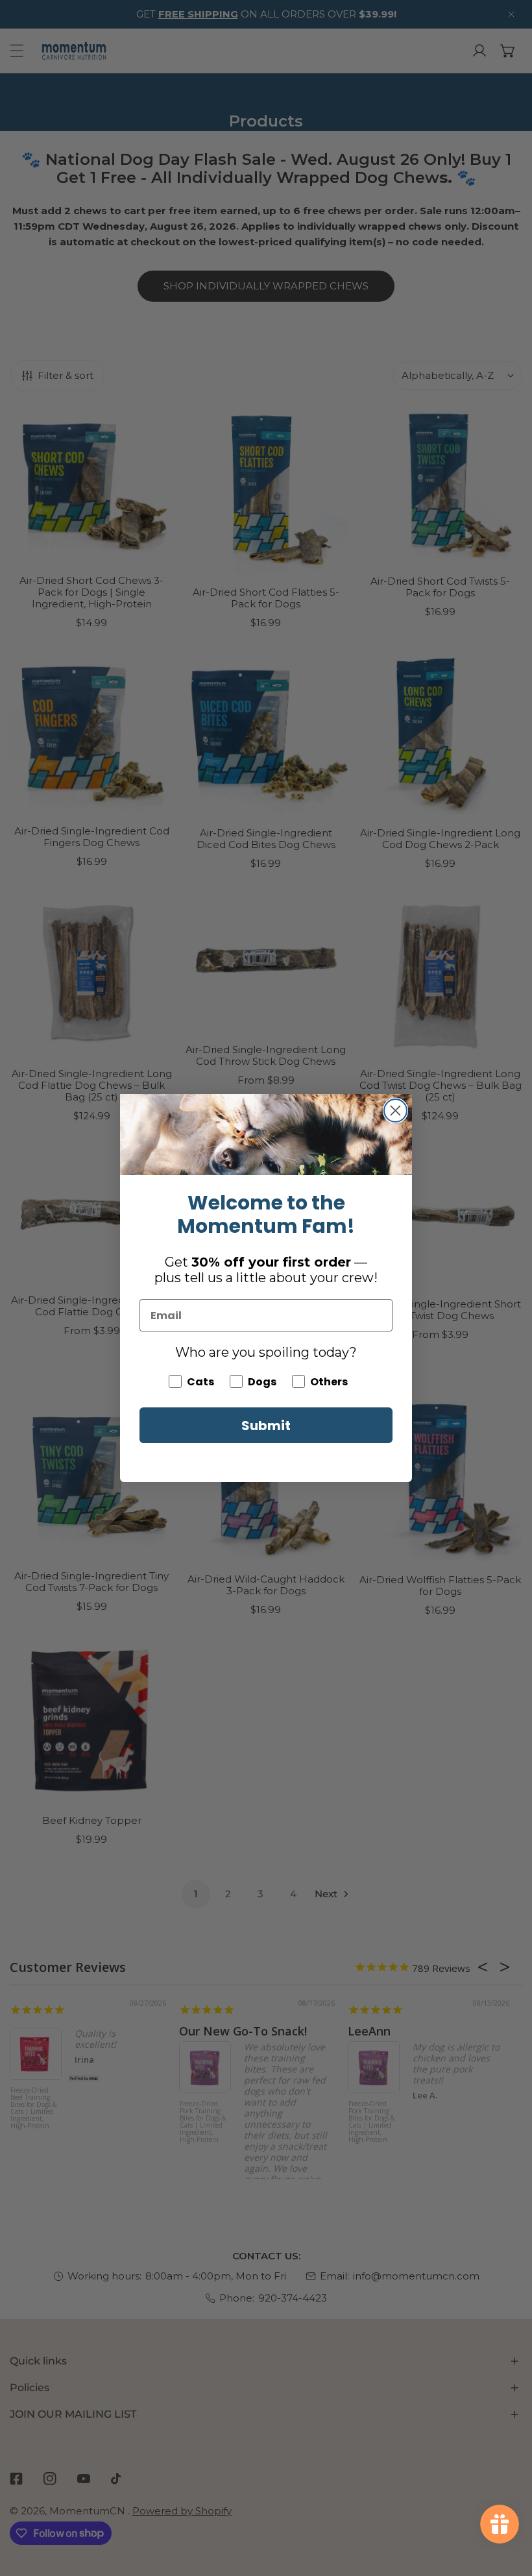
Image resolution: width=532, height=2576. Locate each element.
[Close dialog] (395, 1111)
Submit (266, 1426)
